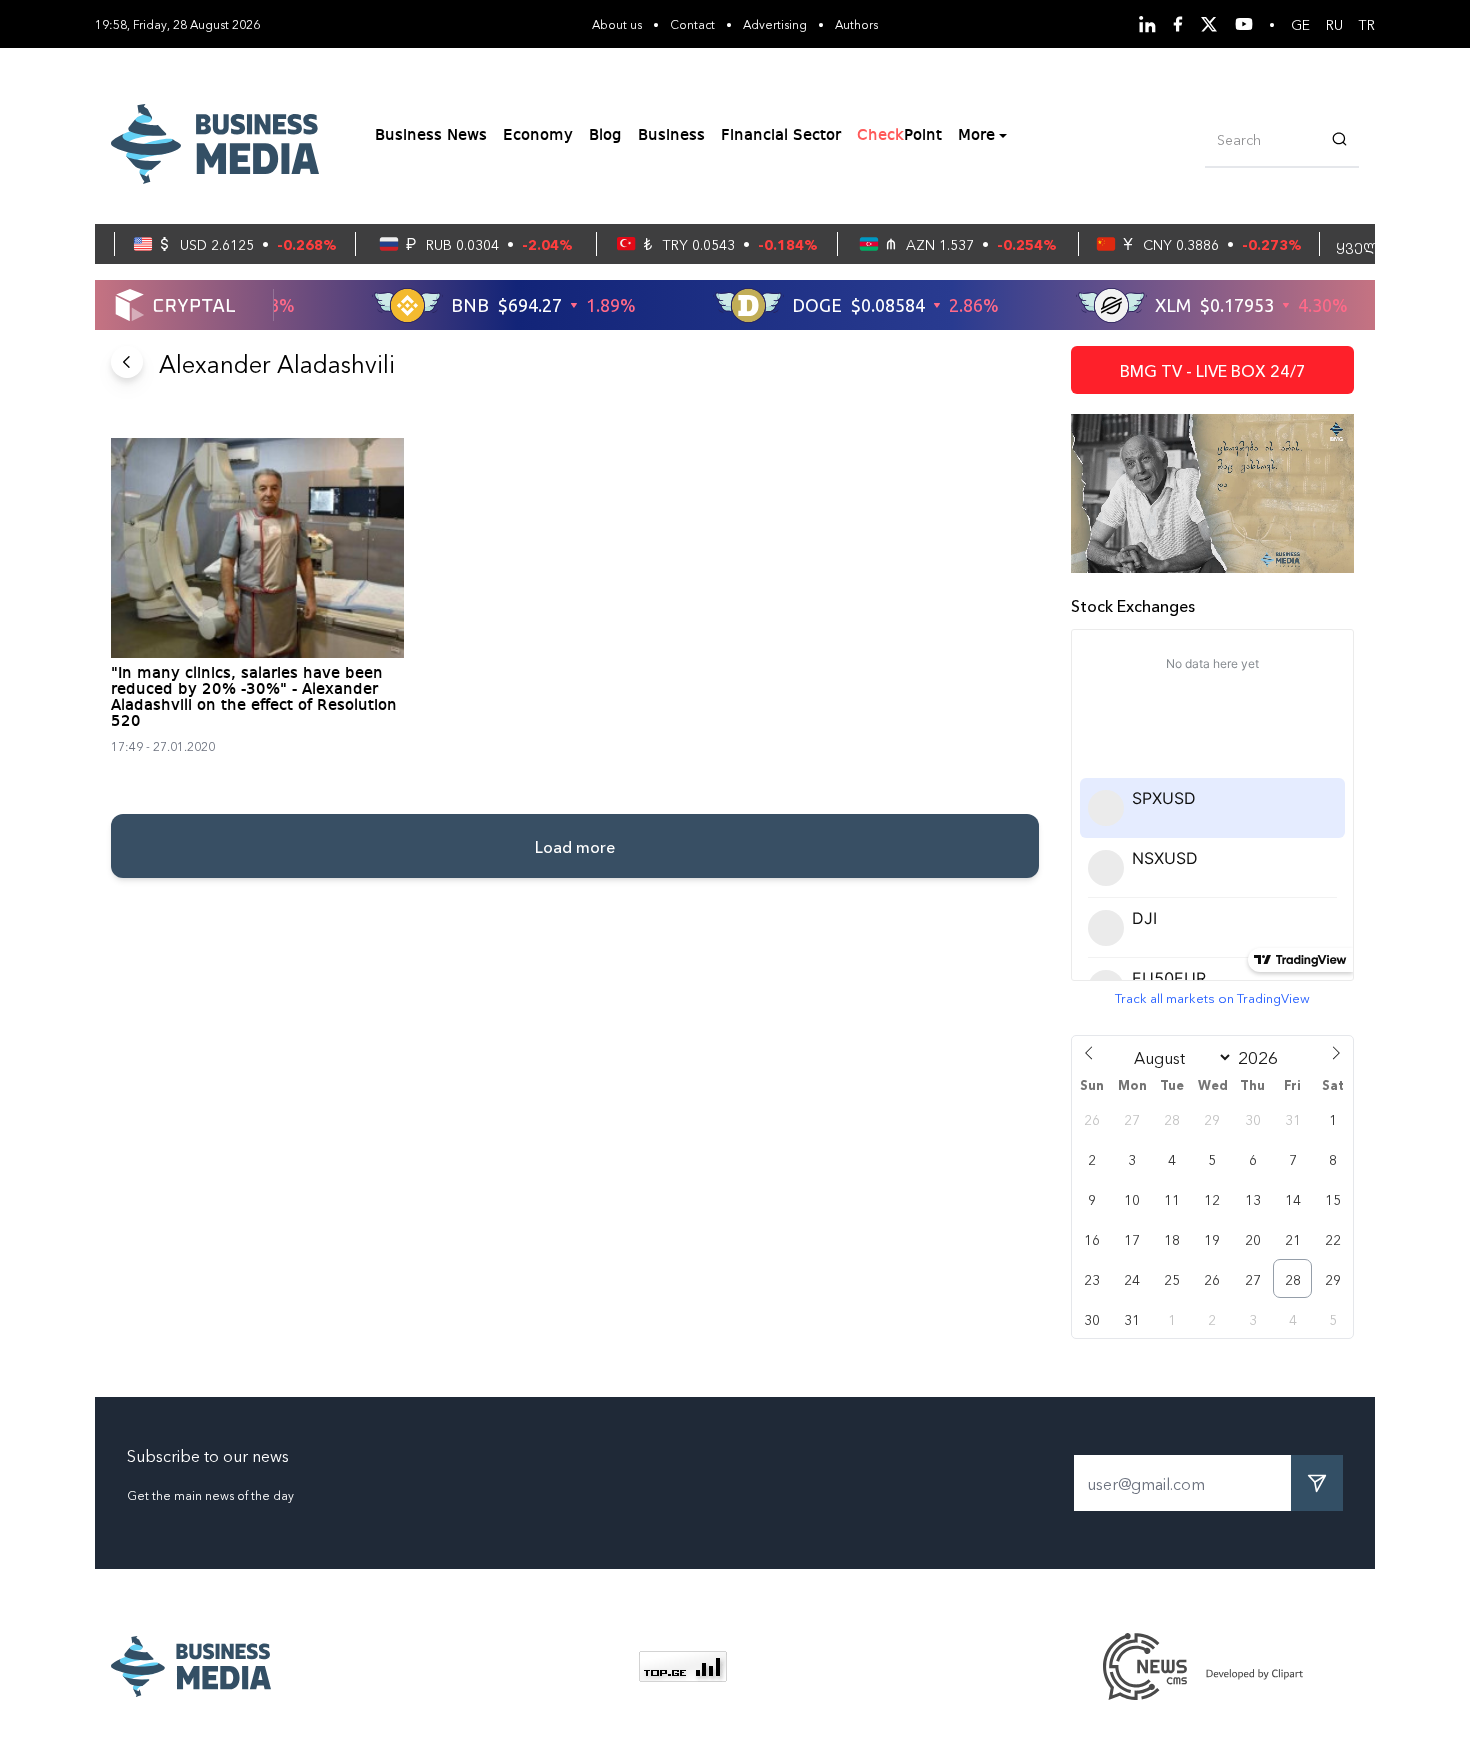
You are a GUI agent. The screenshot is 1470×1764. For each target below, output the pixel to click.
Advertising (775, 23)
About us (617, 23)
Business (671, 136)
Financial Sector (781, 136)
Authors (856, 23)
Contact (692, 23)
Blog (605, 136)
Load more (575, 846)
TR (1367, 24)
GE (1300, 24)
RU (1334, 24)
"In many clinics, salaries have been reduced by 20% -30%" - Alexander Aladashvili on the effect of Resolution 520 (254, 698)
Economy (538, 136)
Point (899, 136)
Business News (431, 136)
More (976, 136)
